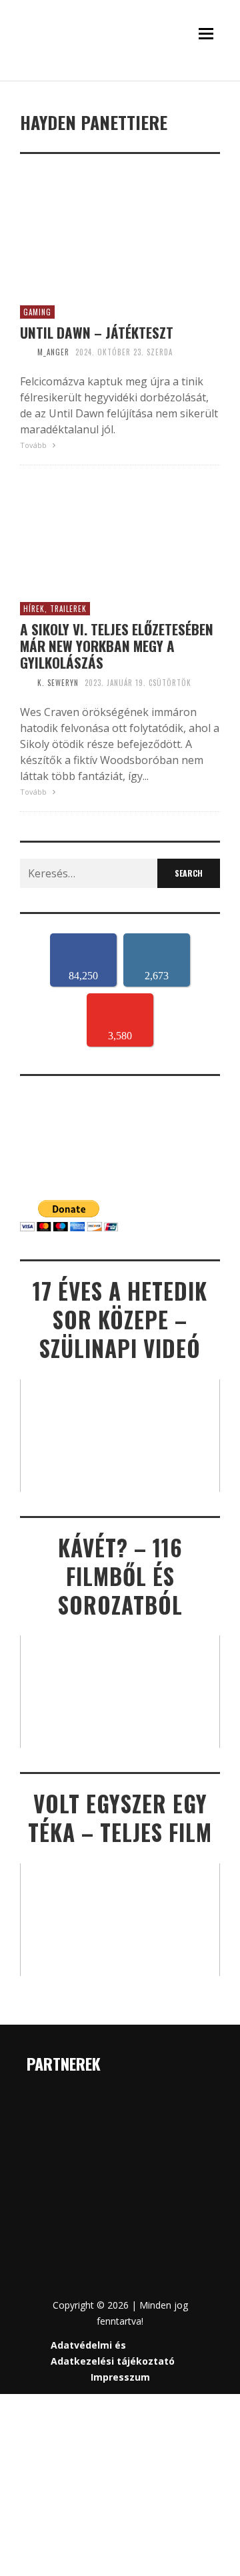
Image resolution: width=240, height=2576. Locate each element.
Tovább (34, 445)
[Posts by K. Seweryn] (25, 683)
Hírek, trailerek (55, 609)
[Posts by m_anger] (25, 352)
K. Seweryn (58, 683)
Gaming (37, 312)
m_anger (53, 352)
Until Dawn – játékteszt (97, 332)
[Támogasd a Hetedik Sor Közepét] (120, 78)
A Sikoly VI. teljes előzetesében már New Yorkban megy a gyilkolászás (117, 646)
